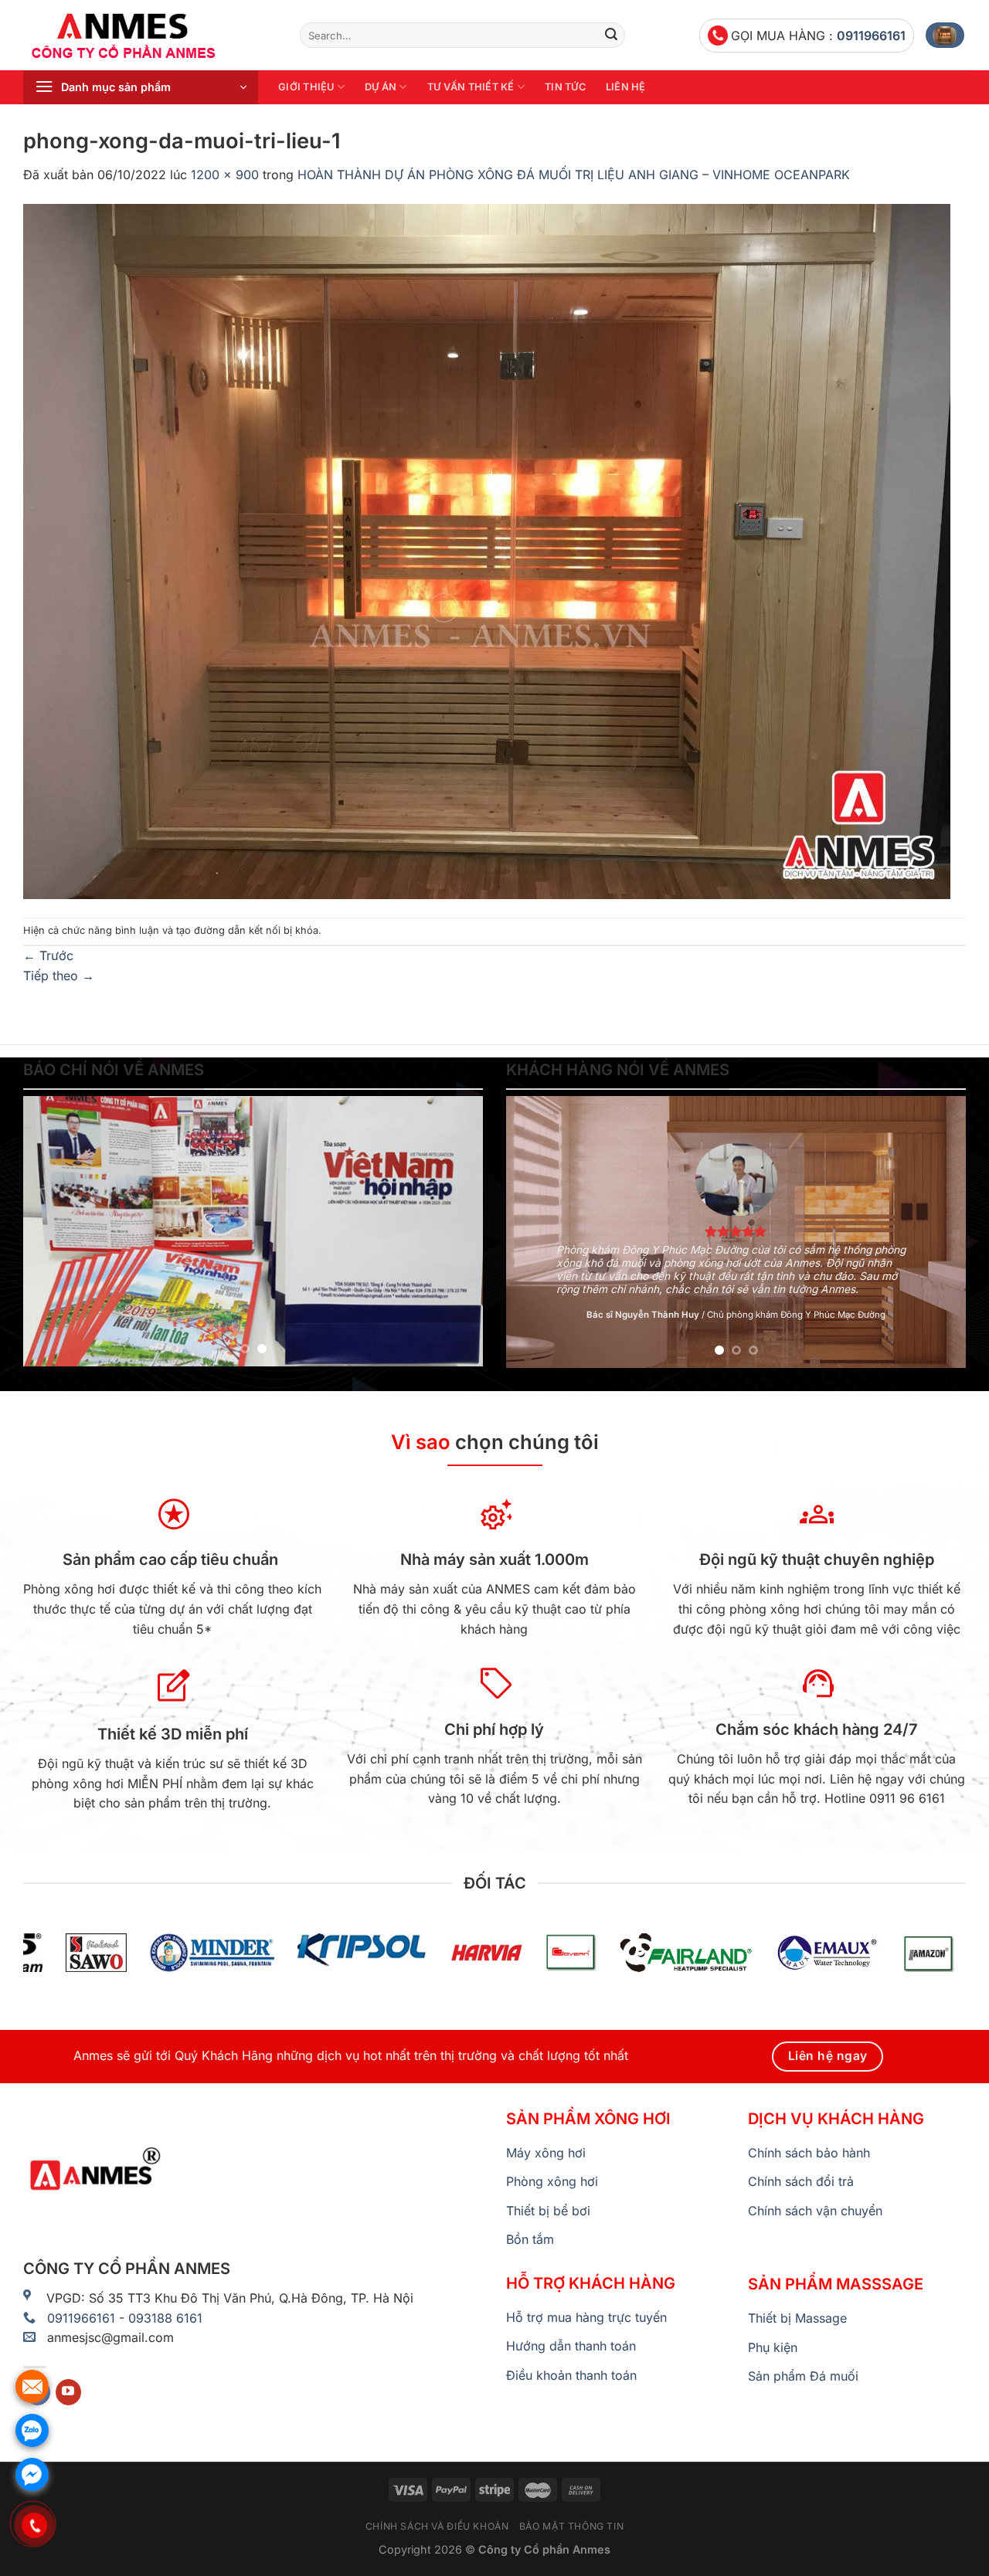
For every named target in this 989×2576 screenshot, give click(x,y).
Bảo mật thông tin (571, 2526)
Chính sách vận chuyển (815, 2211)
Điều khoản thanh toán (571, 2375)
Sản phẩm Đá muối (803, 2376)
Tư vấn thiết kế (471, 87)
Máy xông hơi (546, 2153)
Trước (48, 955)
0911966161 (871, 36)
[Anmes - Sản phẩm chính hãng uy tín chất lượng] (150, 36)
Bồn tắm (530, 2239)
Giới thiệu (306, 87)
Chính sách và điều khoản (437, 2526)
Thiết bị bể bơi (548, 2211)
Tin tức (565, 87)
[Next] (454, 1231)
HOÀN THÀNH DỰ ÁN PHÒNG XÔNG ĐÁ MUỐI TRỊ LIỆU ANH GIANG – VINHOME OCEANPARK (574, 175)
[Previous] (52, 1231)
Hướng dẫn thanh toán (571, 2346)
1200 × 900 (225, 175)
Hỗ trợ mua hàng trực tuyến (586, 2317)
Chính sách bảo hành (809, 2153)
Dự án (381, 87)
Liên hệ (626, 87)
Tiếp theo (59, 976)
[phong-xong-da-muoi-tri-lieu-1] (487, 550)
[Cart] (945, 35)
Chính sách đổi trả (801, 2181)
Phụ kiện (773, 2347)
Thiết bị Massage (797, 2318)
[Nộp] (611, 36)
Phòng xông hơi (552, 2181)
